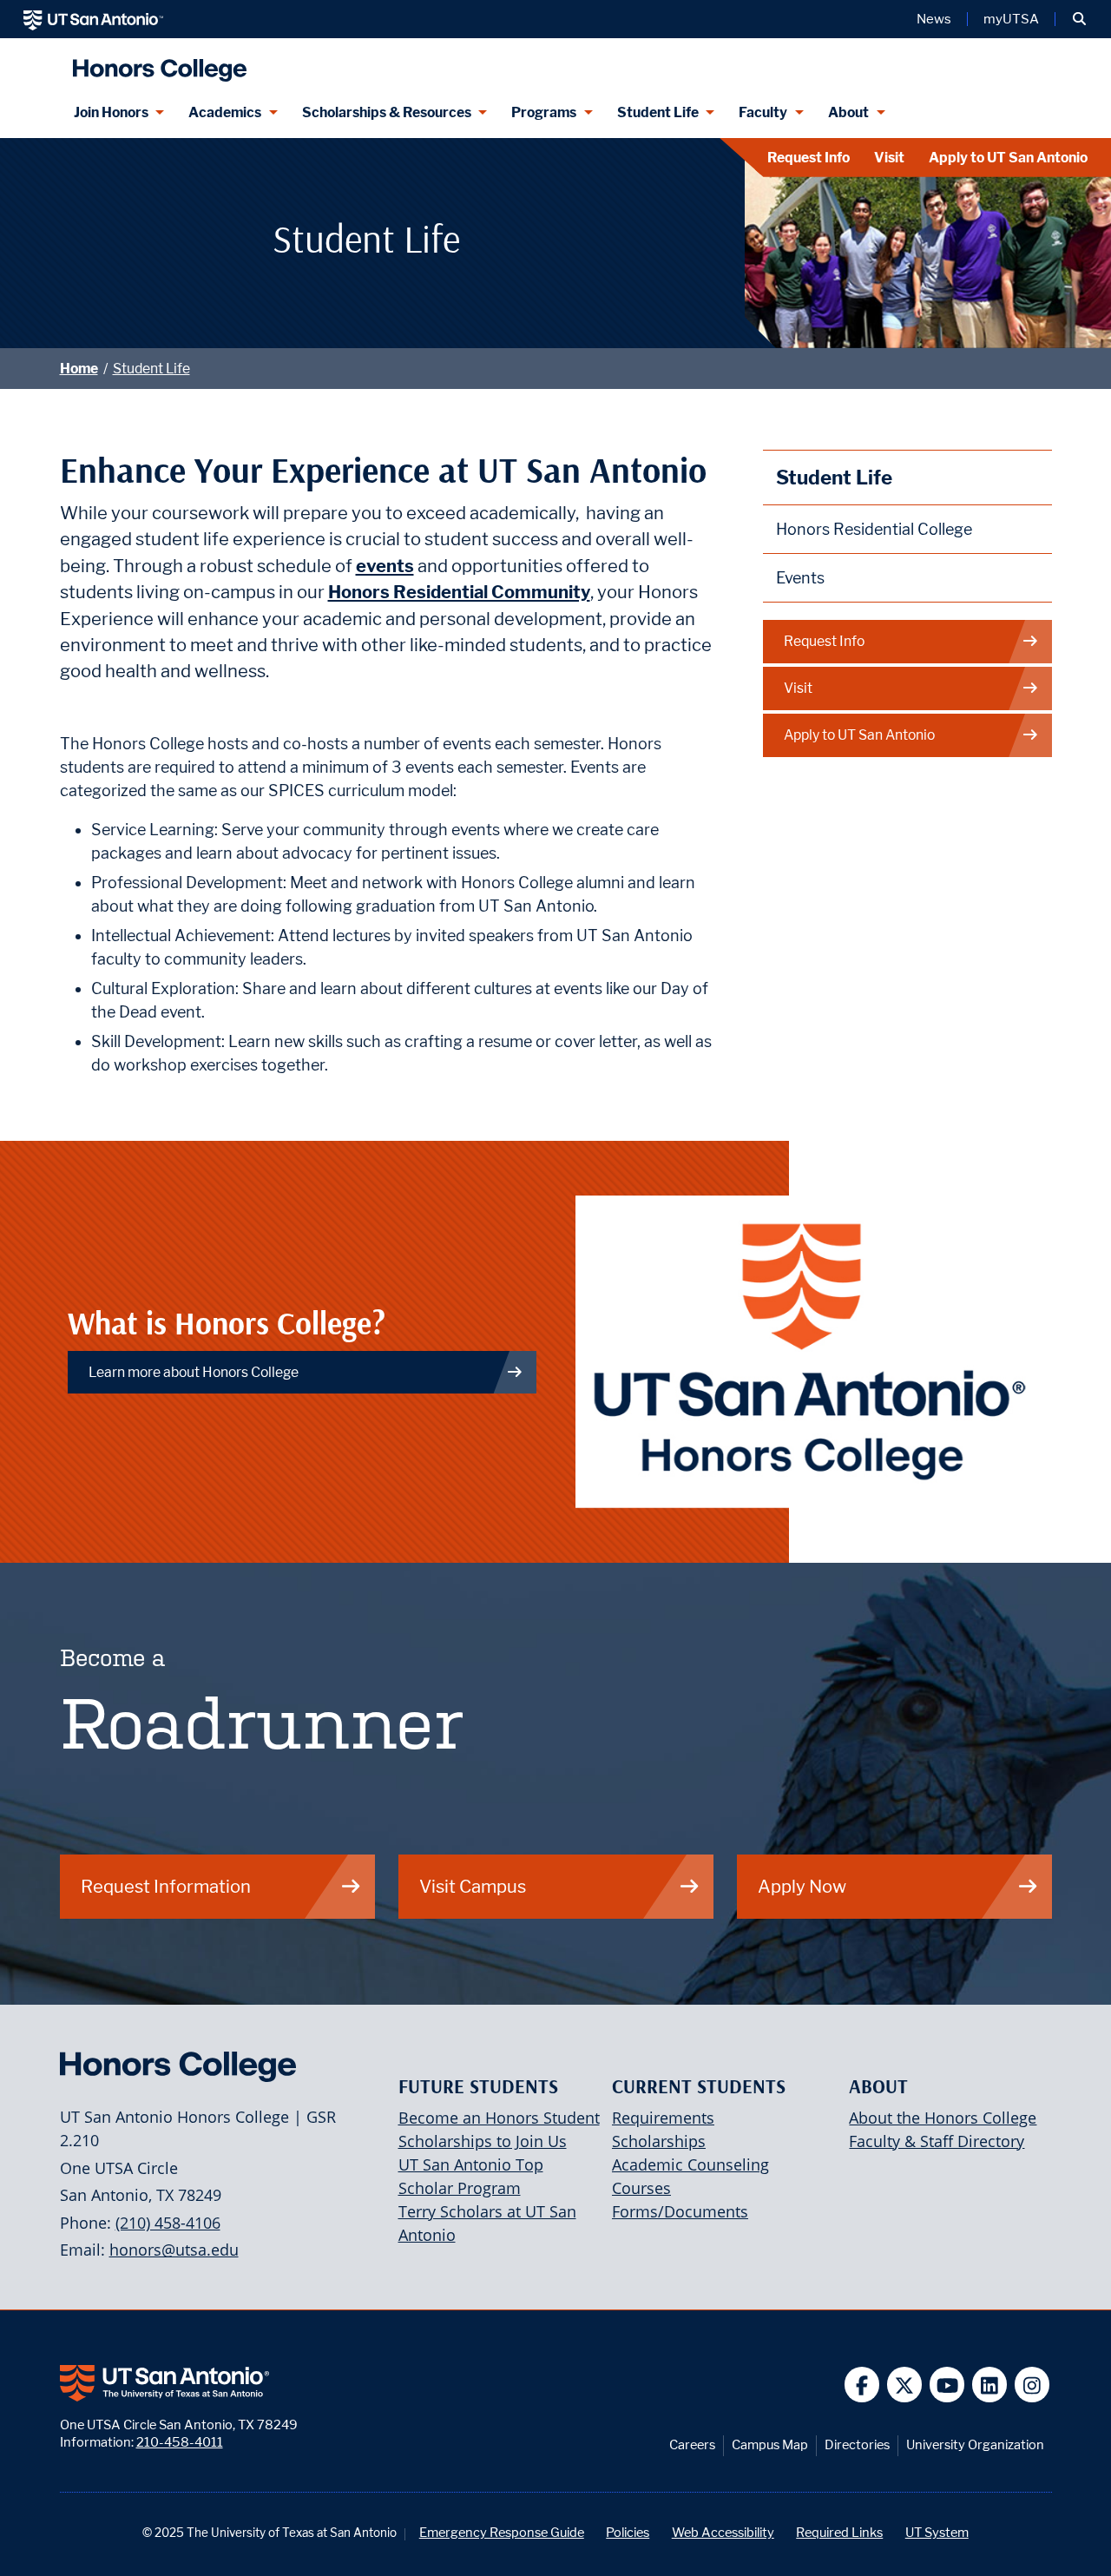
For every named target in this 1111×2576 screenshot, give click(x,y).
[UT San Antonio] (93, 19)
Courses (641, 2188)
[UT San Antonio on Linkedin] (990, 2385)
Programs (544, 112)
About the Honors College (943, 2118)
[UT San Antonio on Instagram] (1032, 2385)
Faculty (763, 112)
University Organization (975, 2444)
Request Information (166, 1886)
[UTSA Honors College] (155, 63)
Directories (857, 2444)
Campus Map (770, 2444)
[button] (1079, 19)
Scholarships (659, 2141)
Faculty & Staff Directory (937, 2141)
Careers (692, 2444)
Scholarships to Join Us (483, 2141)
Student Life (658, 112)
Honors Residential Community (459, 592)
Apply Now (802, 1886)
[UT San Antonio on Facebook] (862, 2385)
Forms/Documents (680, 2211)
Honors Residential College (874, 529)
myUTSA (1011, 19)
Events (800, 578)
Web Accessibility (723, 2532)
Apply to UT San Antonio (1008, 158)
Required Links (839, 2532)
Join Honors (111, 112)
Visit (889, 158)
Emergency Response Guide (502, 2532)
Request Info (809, 158)
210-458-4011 (180, 2442)
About (848, 112)
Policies (628, 2532)
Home (79, 369)
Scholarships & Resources (387, 112)
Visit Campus (473, 1886)
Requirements (663, 2118)
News (934, 19)
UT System (937, 2532)
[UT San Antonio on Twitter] (905, 2385)
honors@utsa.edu (174, 2250)
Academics (225, 112)
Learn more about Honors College (194, 1372)
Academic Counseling (690, 2164)
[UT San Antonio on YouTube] (947, 2385)
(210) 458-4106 (168, 2223)
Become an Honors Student (499, 2118)
